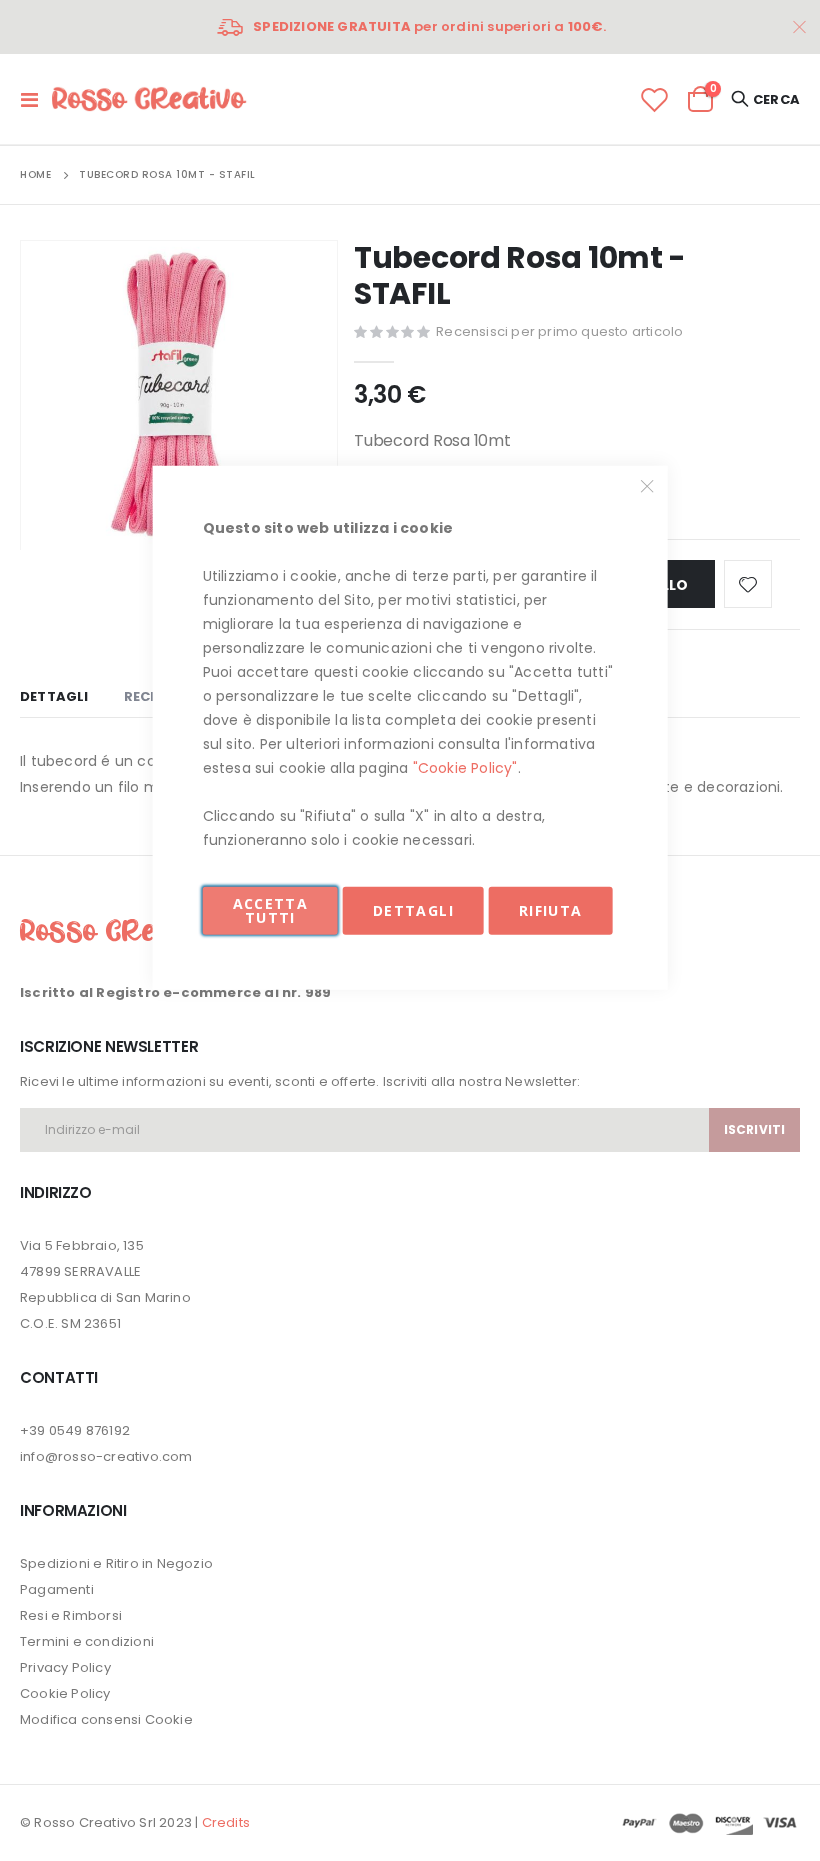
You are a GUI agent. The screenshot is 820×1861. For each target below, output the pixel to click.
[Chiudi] (647, 486)
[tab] (54, 698)
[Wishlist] (654, 99)
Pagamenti (57, 1589)
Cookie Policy (65, 1693)
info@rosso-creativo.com (106, 1456)
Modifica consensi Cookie (106, 1719)
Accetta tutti (270, 909)
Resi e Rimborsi (71, 1615)
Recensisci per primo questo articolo (559, 331)
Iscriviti (754, 1129)
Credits (226, 1822)
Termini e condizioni (87, 1641)
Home (35, 174)
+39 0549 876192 (75, 1430)
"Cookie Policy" (465, 767)
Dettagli (413, 909)
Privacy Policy (65, 1667)
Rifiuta (550, 909)
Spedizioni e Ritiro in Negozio (116, 1563)
